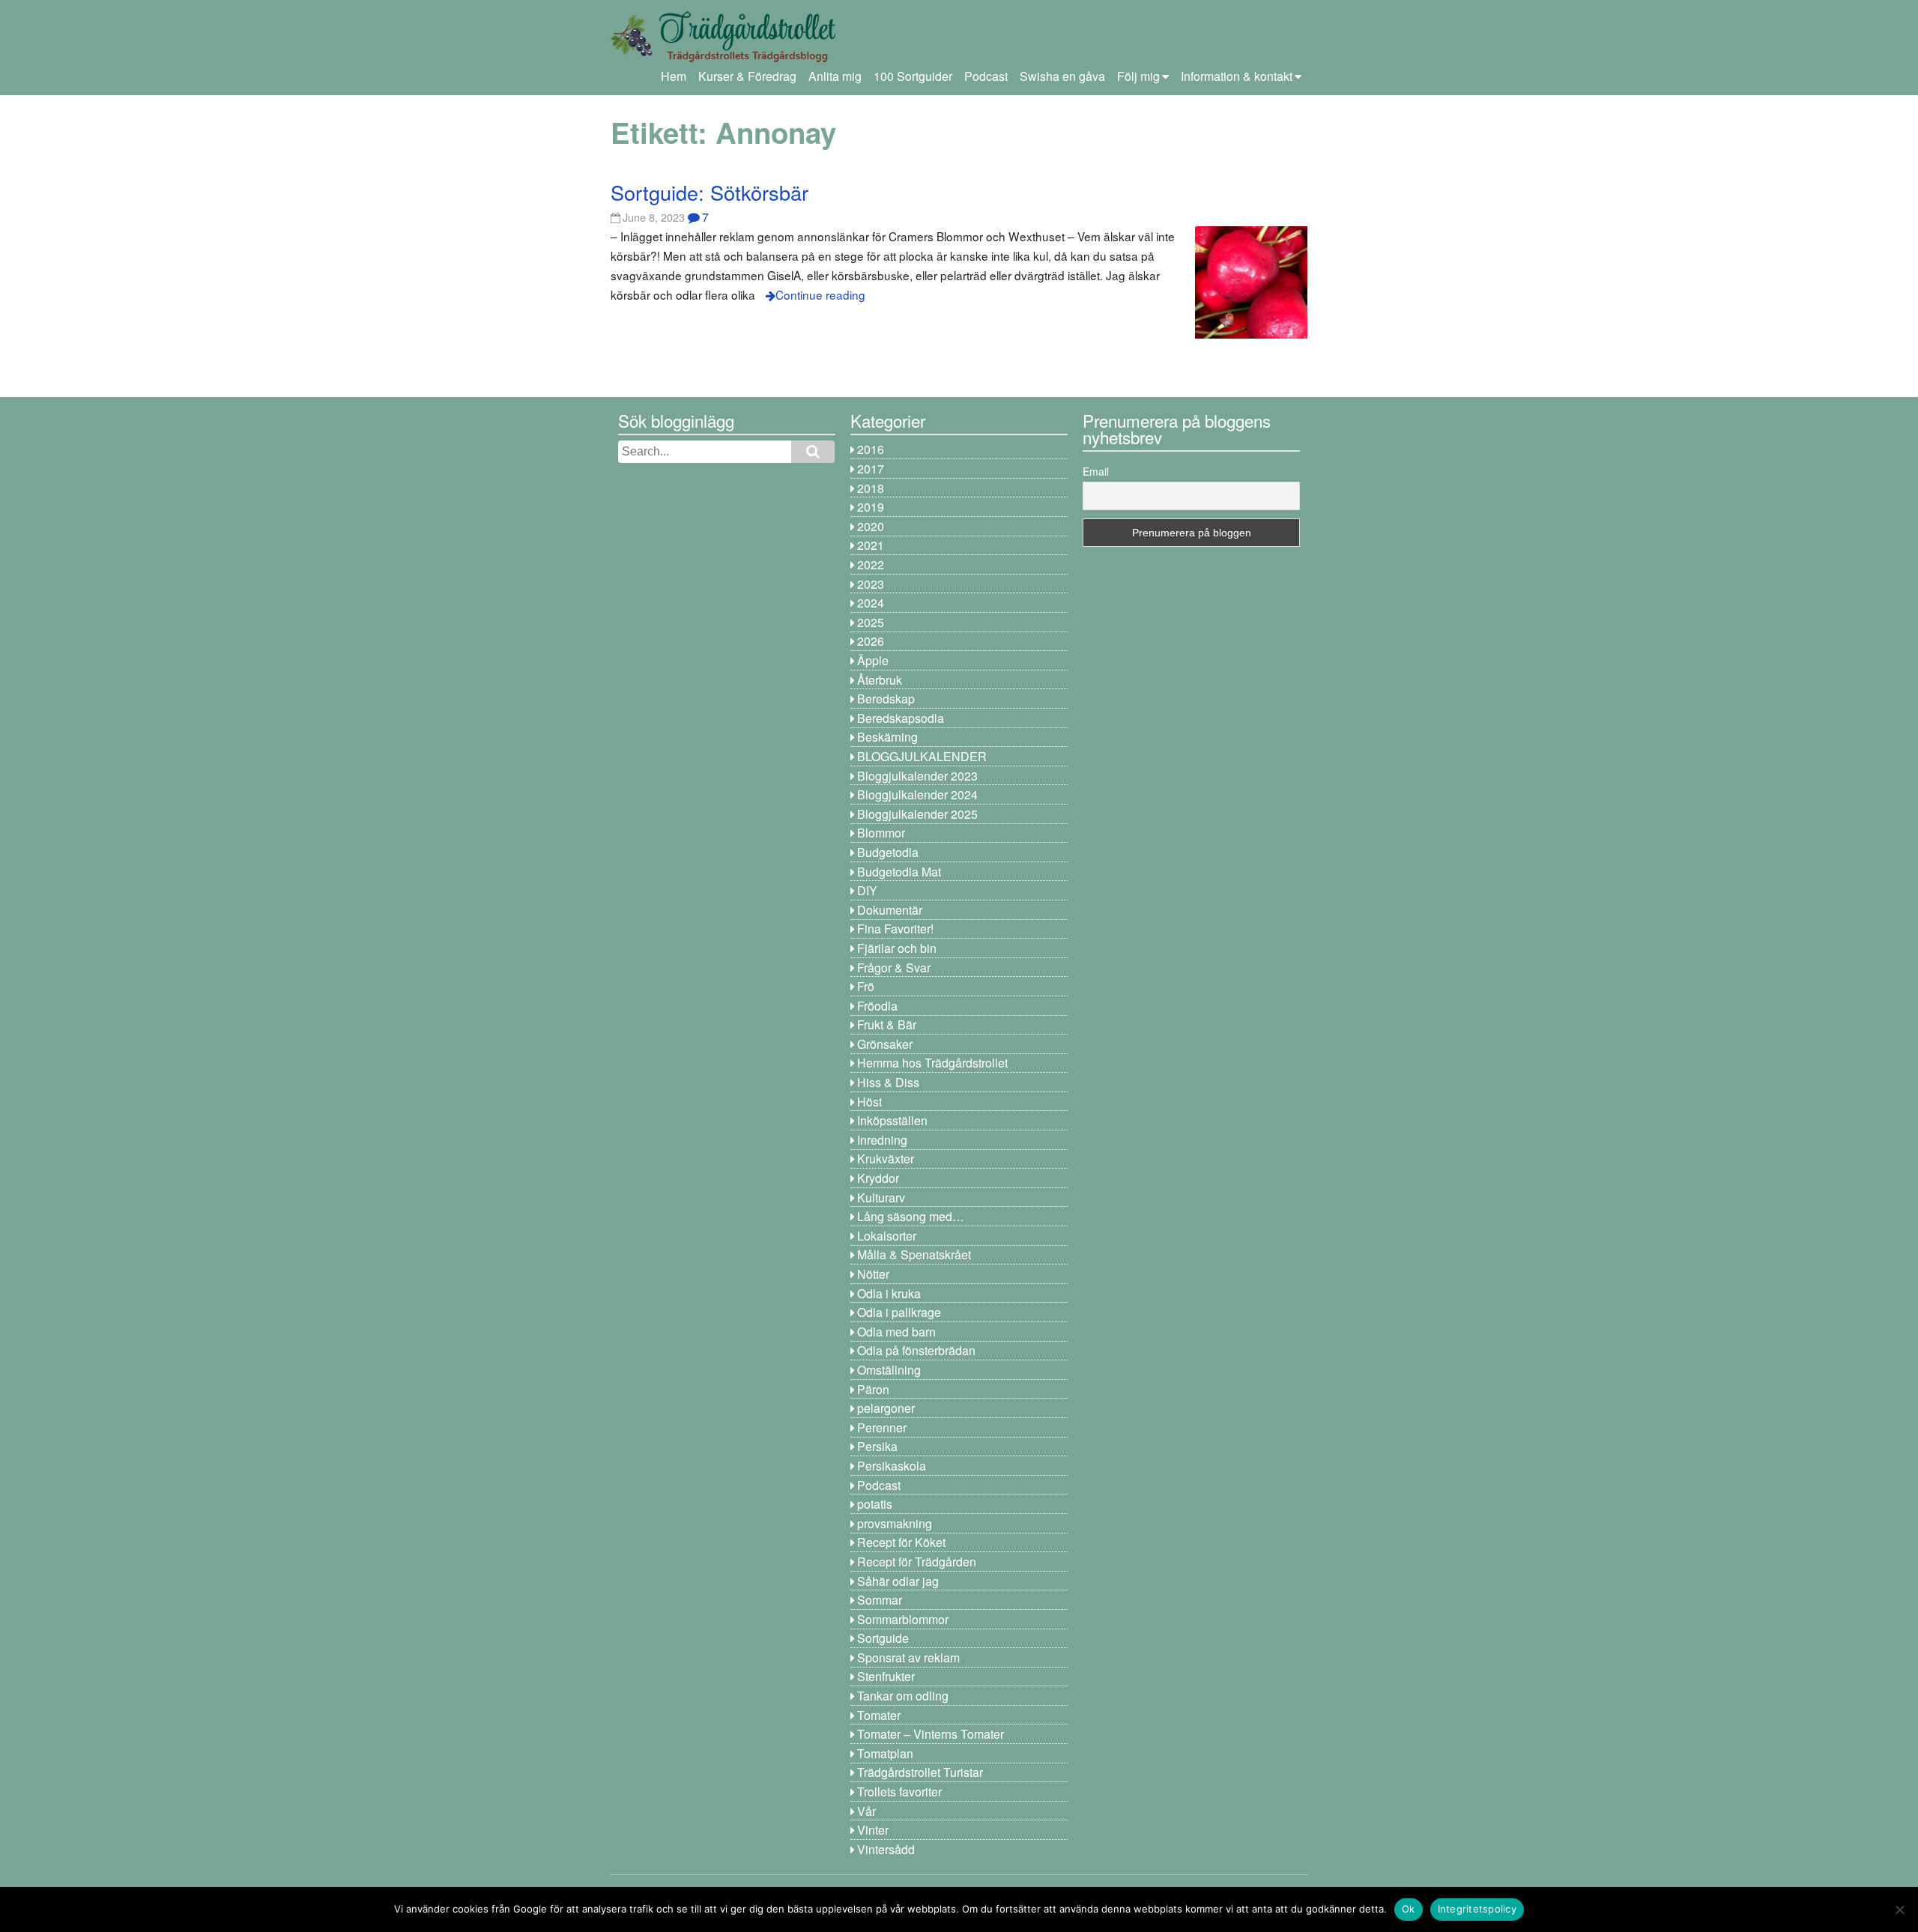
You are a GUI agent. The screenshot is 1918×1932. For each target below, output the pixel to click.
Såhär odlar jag (898, 1581)
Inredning (882, 1140)
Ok (1409, 1909)
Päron (873, 1389)
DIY (867, 890)
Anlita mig (835, 76)
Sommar (880, 1600)
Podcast (986, 76)
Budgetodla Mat (899, 872)
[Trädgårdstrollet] (723, 57)
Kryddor (878, 1178)
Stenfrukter (886, 1676)
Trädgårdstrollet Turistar (920, 1772)
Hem (674, 76)
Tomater (879, 1715)
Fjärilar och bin (897, 948)
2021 (871, 545)
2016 (871, 449)
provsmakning (895, 1523)
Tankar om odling (903, 1696)
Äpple (873, 660)
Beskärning (887, 737)
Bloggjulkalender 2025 (917, 814)
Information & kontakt (1237, 76)
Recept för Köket (901, 1542)
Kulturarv (881, 1197)
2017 (871, 469)
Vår (866, 1811)
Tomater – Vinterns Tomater (931, 1734)
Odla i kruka (889, 1293)
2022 (871, 564)
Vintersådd (886, 1849)
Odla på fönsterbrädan (916, 1350)
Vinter (873, 1830)
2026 (871, 641)
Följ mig (1138, 76)
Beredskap (886, 699)
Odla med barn (896, 1332)
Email (1096, 471)
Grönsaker (885, 1044)
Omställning (889, 1370)
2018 (871, 488)
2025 (871, 622)
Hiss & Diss (888, 1082)
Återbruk (880, 680)
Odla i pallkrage (899, 1312)
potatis (875, 1504)
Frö (866, 986)
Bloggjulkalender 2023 (917, 776)
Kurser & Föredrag (747, 76)
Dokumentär (890, 910)
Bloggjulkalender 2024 (917, 794)
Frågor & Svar (894, 967)
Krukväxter (886, 1159)
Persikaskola (892, 1466)
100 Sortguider (913, 76)
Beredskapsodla (901, 718)
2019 (871, 507)
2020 (871, 526)
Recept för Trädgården (917, 1562)
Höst (869, 1102)
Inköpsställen (892, 1120)
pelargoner (886, 1408)
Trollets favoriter (899, 1792)
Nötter (873, 1274)
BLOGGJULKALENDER (922, 756)
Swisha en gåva (1062, 76)
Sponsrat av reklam (908, 1657)
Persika (877, 1446)
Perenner (882, 1427)
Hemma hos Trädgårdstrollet (932, 1063)
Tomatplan (885, 1753)
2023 (871, 584)
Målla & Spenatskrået (914, 1254)
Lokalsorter (887, 1236)
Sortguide (883, 1638)
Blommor (881, 833)
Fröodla (877, 1006)
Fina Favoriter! (895, 929)
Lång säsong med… (911, 1216)
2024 (871, 603)
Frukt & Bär (887, 1024)
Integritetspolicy (1477, 1909)
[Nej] (1899, 1910)
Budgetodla (888, 852)
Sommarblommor (903, 1619)
